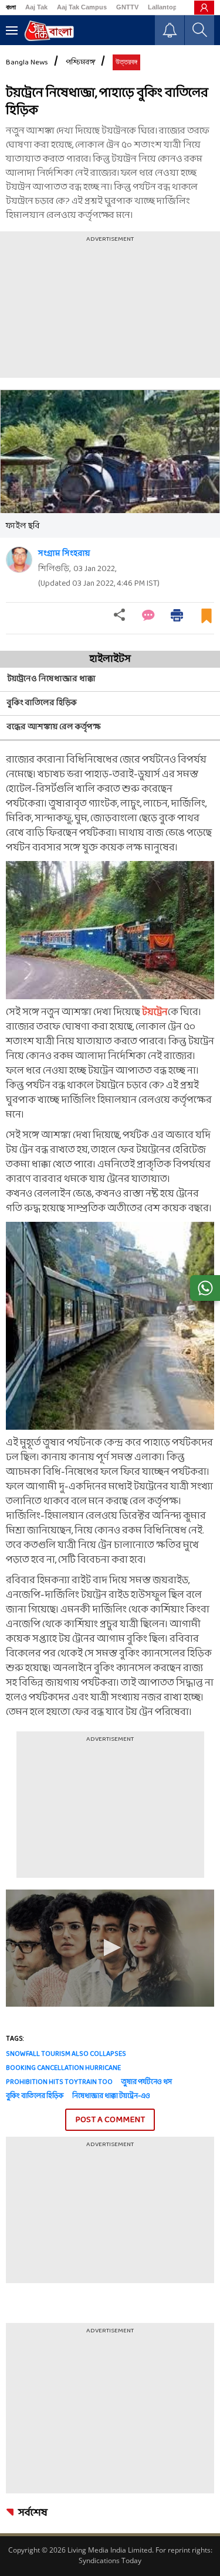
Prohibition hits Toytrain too (59, 2082)
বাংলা (11, 7)
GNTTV (127, 7)
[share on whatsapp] (205, 1288)
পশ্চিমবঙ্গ (80, 63)
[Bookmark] (207, 621)
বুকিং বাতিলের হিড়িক (35, 2096)
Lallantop (163, 7)
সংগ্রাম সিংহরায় (64, 554)
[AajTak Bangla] (49, 31)
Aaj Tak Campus (82, 7)
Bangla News (27, 63)
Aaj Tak (36, 7)
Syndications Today (110, 2560)
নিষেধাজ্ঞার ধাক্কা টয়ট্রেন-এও (111, 2096)
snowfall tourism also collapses (66, 2054)
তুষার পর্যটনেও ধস (147, 2082)
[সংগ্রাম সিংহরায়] (19, 560)
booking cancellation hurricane (63, 2068)
